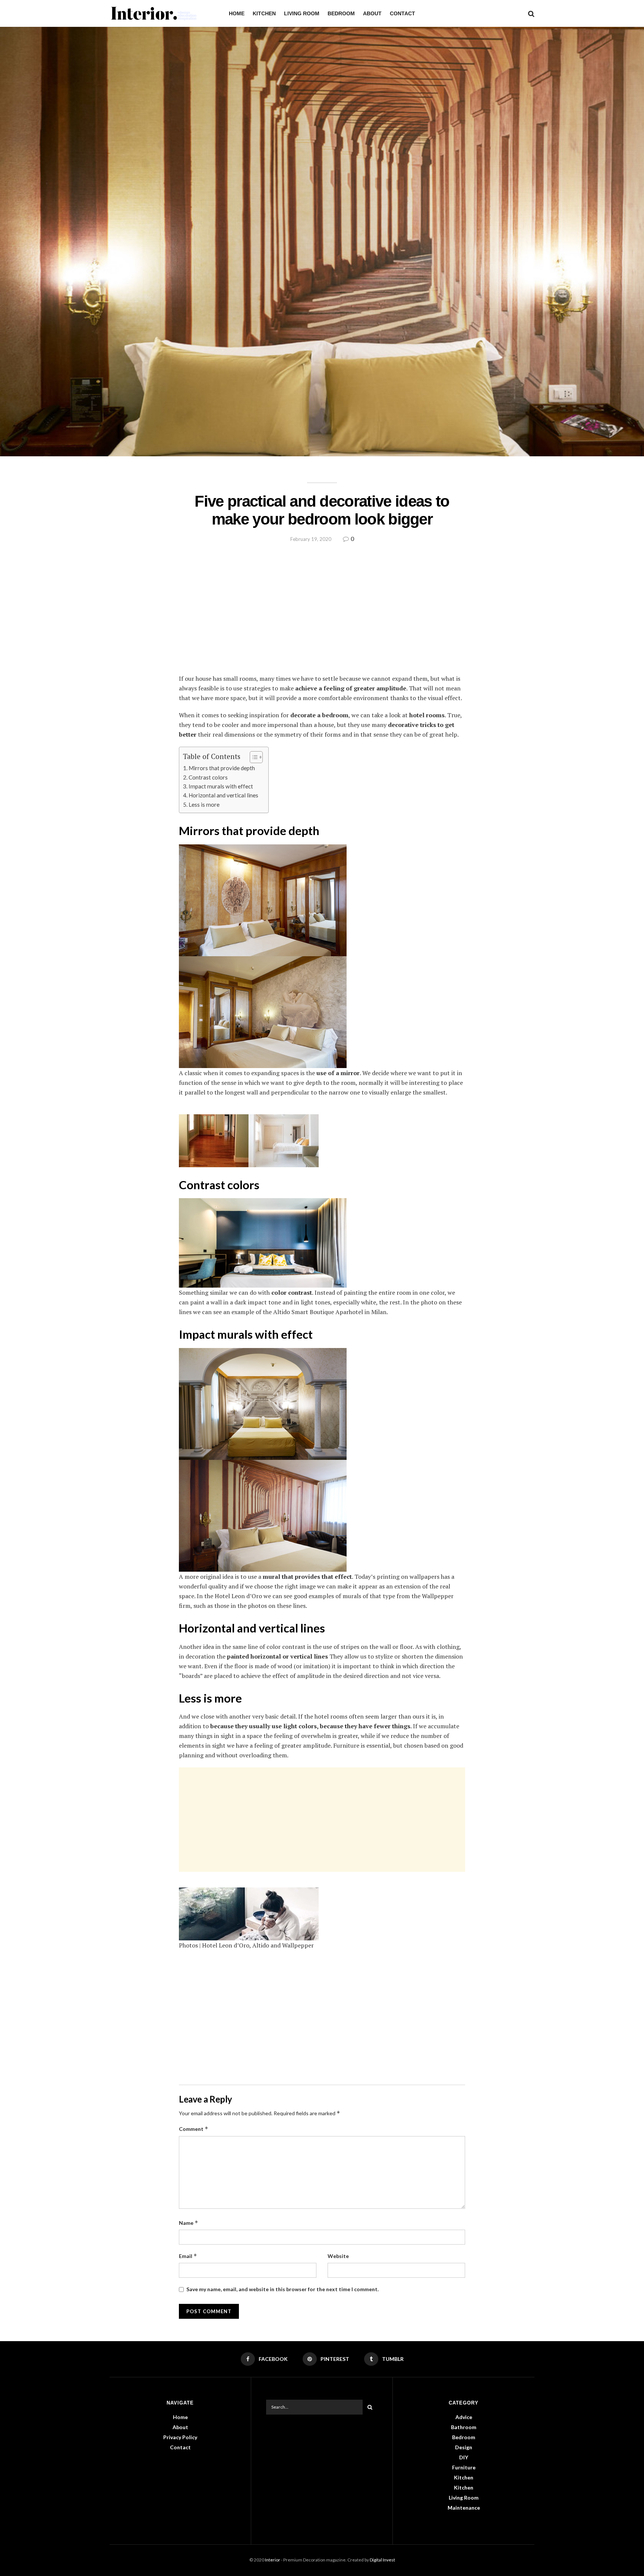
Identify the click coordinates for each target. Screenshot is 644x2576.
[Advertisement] (322, 614)
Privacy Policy (180, 2437)
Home (237, 13)
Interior (273, 2560)
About (372, 13)
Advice (464, 2417)
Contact (402, 13)
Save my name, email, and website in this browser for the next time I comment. (282, 2289)
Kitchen (264, 13)
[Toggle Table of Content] (252, 757)
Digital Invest (382, 2560)
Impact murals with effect (221, 786)
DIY (464, 2457)
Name (189, 2223)
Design (464, 2447)
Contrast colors (208, 777)
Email (188, 2256)
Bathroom (464, 2427)
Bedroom (341, 13)
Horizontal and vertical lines (223, 795)
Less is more (204, 804)
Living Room (302, 13)
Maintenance (464, 2508)
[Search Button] (370, 2407)
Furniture (464, 2467)
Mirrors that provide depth (222, 768)
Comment (194, 2129)
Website (338, 2256)
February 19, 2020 (311, 539)
